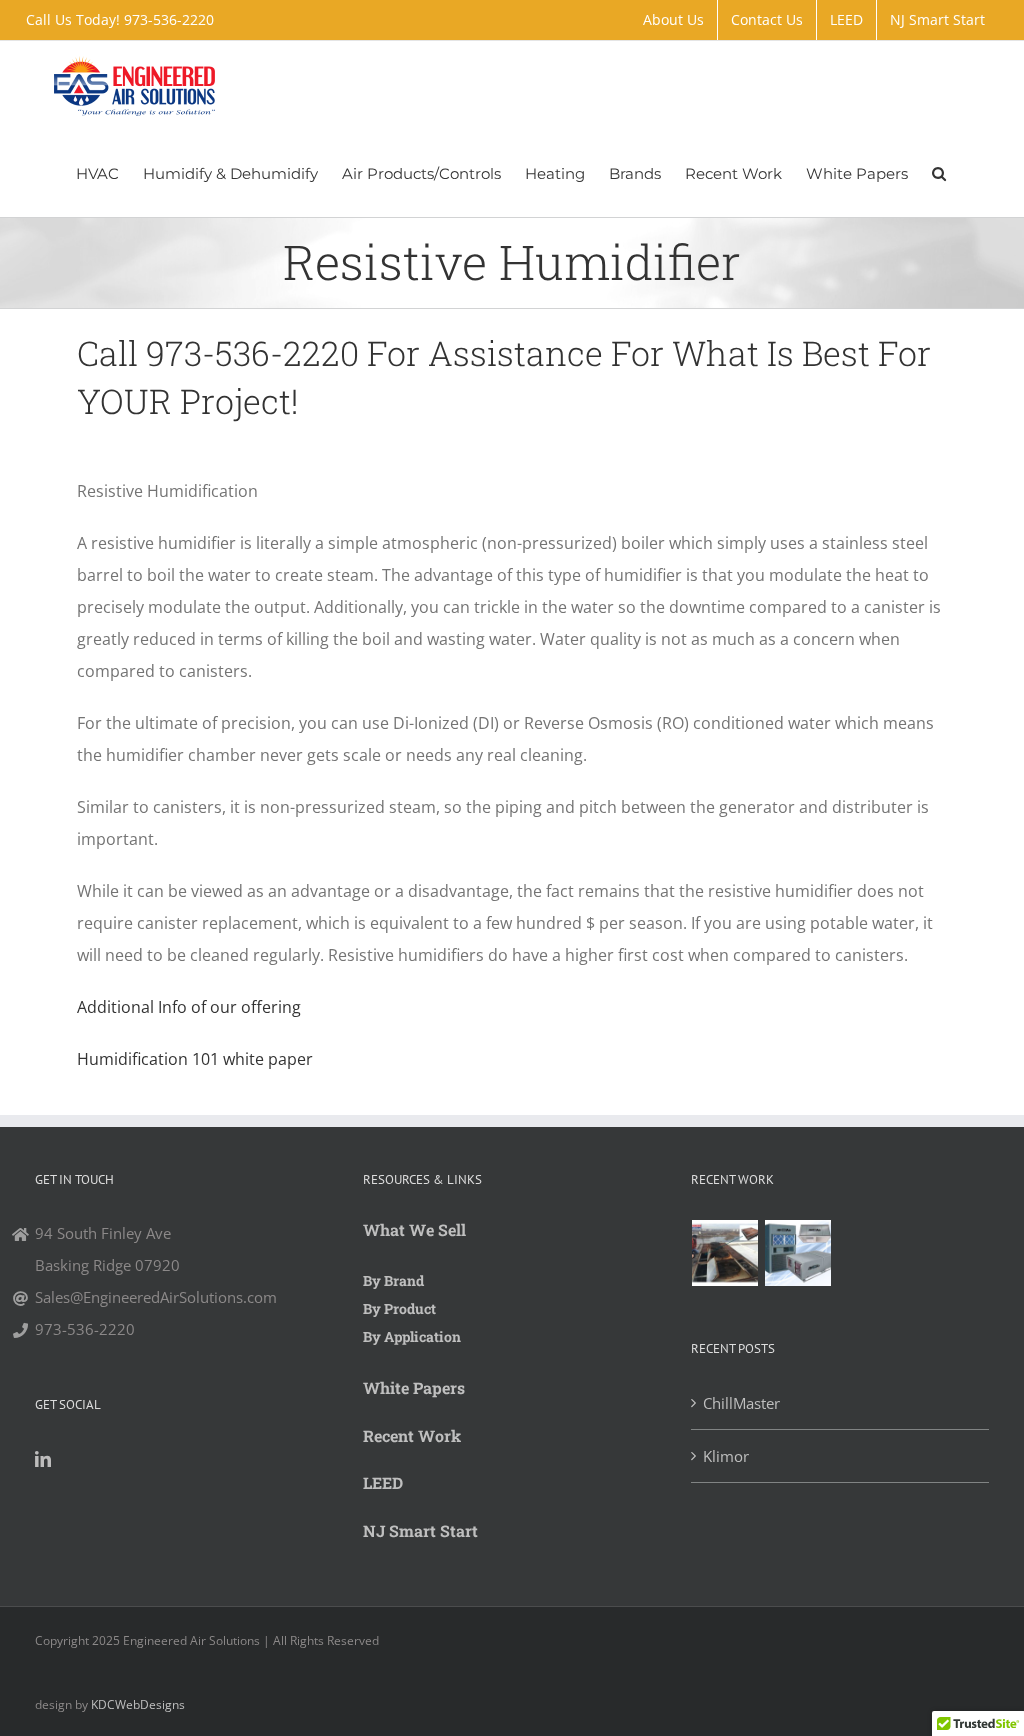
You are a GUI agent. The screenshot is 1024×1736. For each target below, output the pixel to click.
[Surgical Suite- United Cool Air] (798, 1253)
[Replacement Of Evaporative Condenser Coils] (725, 1253)
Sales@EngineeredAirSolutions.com (156, 1297)
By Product (399, 1308)
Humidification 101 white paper (195, 1059)
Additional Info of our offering (189, 1007)
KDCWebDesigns (138, 1704)
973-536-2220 (169, 19)
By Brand (393, 1280)
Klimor (726, 1456)
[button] (939, 173)
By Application (412, 1336)
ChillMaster (741, 1403)
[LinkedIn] (43, 1459)
